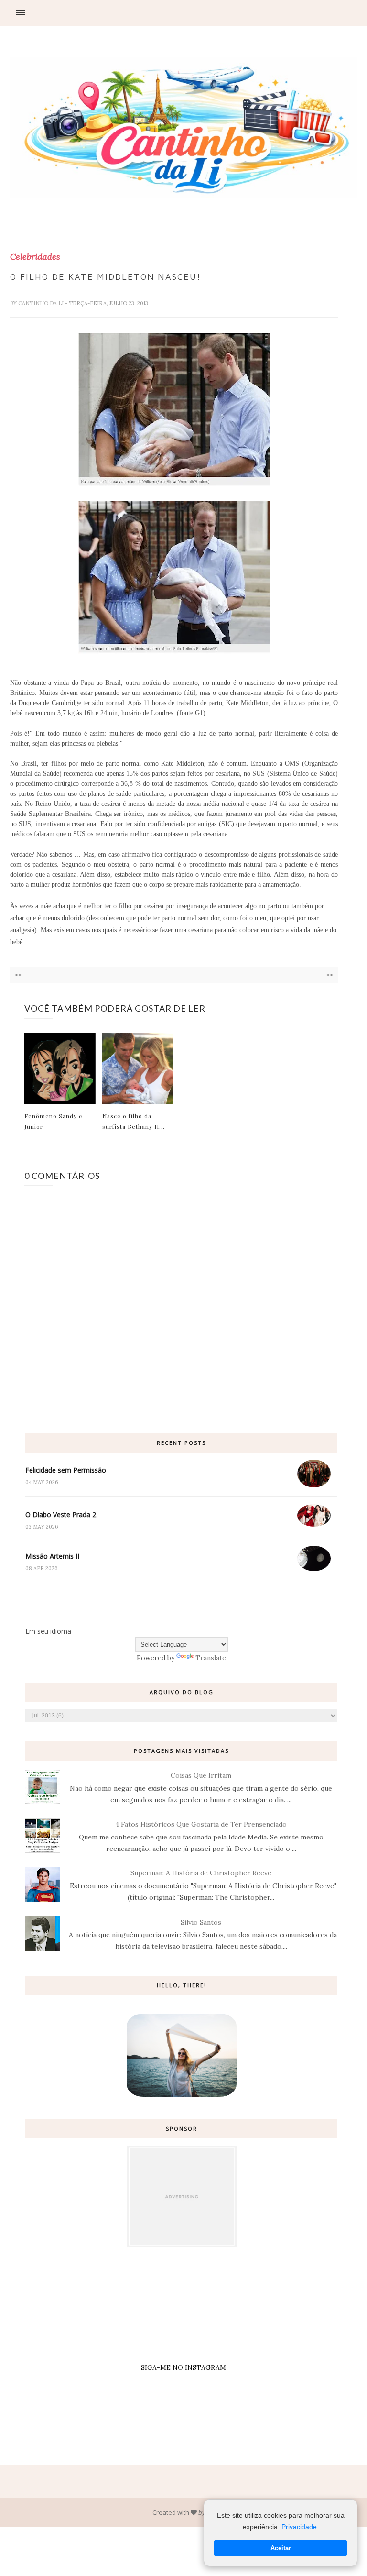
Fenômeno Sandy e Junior (54, 1121)
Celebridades (35, 257)
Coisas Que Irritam (201, 1775)
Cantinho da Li (42, 303)
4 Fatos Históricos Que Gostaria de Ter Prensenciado (201, 1824)
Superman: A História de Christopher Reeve (201, 1873)
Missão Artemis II (52, 1556)
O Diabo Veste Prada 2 (61, 1514)
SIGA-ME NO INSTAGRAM (183, 2367)
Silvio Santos (201, 1922)
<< (18, 975)
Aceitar (281, 2548)
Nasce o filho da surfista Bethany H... (134, 1121)
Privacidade (299, 2527)
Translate (211, 1658)
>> (330, 975)
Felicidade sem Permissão (66, 1470)
